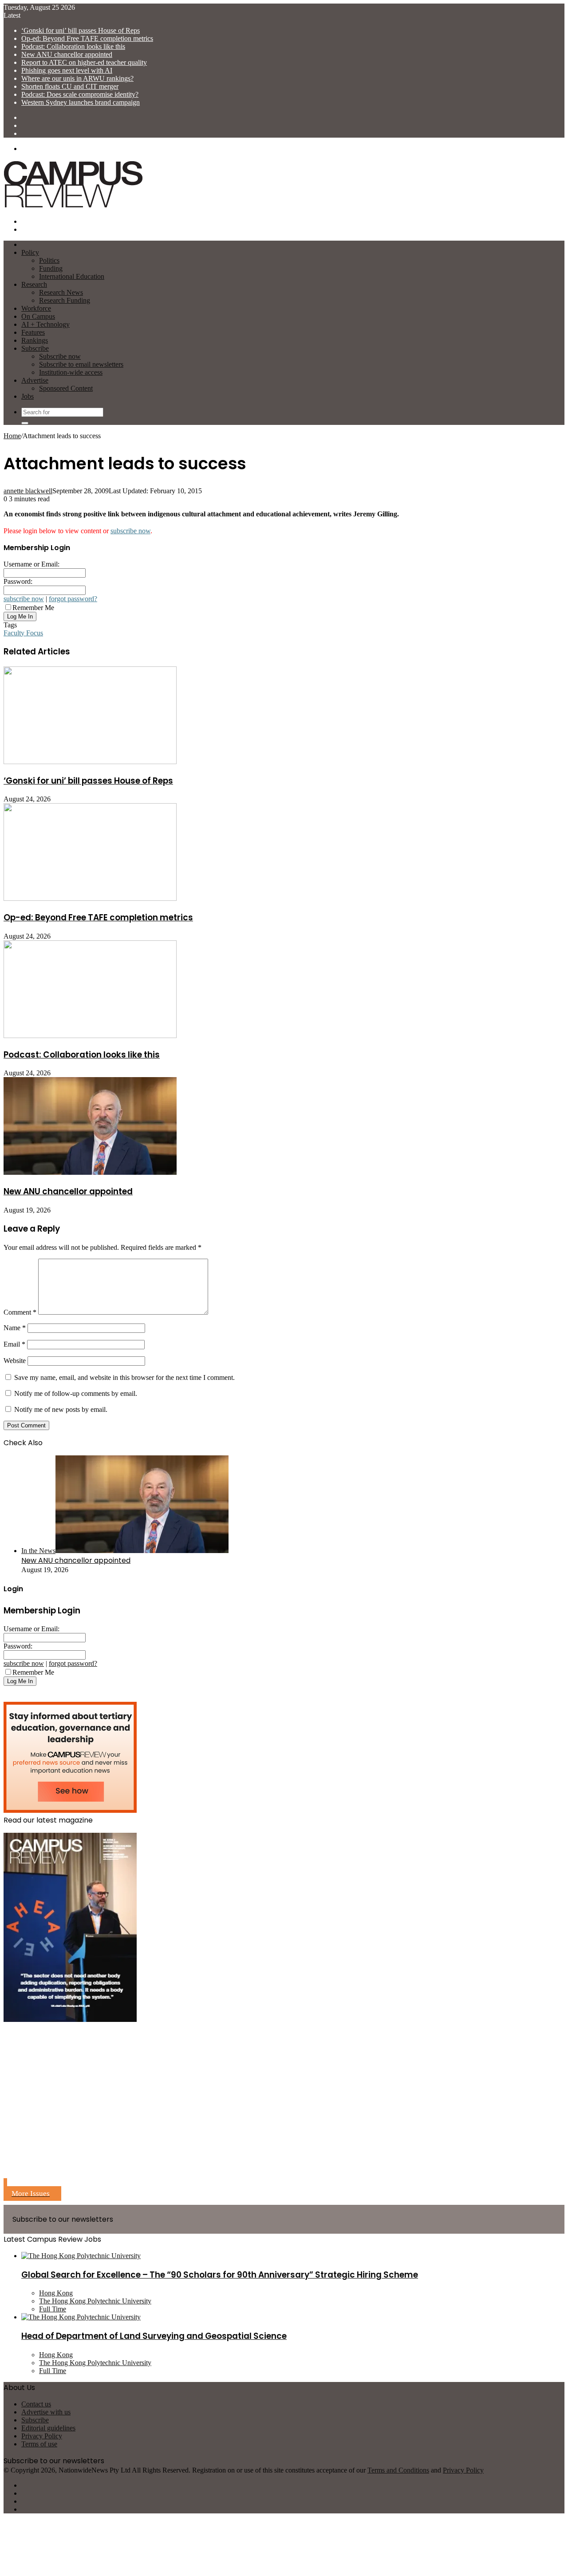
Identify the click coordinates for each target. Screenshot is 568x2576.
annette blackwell (28, 491)
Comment (20, 1312)
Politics (49, 260)
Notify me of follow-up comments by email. (76, 1393)
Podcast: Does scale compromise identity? (80, 94)
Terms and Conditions (398, 2470)
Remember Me (33, 608)
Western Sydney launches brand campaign (81, 102)
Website (15, 1361)
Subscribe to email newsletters (81, 364)
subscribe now (130, 531)
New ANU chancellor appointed (67, 54)
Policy (30, 252)
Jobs (28, 396)
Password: (18, 581)
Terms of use (39, 2444)
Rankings (35, 340)
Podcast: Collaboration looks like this (73, 46)
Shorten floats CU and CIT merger (70, 86)
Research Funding (65, 300)
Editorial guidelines (48, 2428)
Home (12, 436)
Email (14, 1344)
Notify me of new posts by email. (61, 1409)
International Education (72, 276)
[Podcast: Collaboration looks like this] (90, 1036)
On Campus (38, 316)
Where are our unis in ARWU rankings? (77, 78)
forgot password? (73, 599)
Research (34, 284)
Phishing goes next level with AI (67, 70)
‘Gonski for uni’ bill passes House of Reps (81, 30)
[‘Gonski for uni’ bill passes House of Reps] (90, 762)
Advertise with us (46, 2412)
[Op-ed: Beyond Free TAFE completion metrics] (90, 898)
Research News (61, 292)
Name (15, 1328)
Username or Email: (32, 564)
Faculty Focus (23, 633)
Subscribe (35, 348)
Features (33, 332)
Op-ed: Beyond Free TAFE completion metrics (87, 38)
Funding (51, 268)
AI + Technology (45, 324)
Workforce (36, 308)
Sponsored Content (66, 388)
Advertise (35, 380)
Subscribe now (60, 356)
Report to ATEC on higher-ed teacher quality (84, 62)
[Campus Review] (73, 206)
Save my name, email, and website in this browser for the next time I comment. (124, 1377)
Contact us (36, 2404)
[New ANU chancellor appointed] (90, 1172)
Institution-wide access (71, 372)
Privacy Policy (42, 2436)
